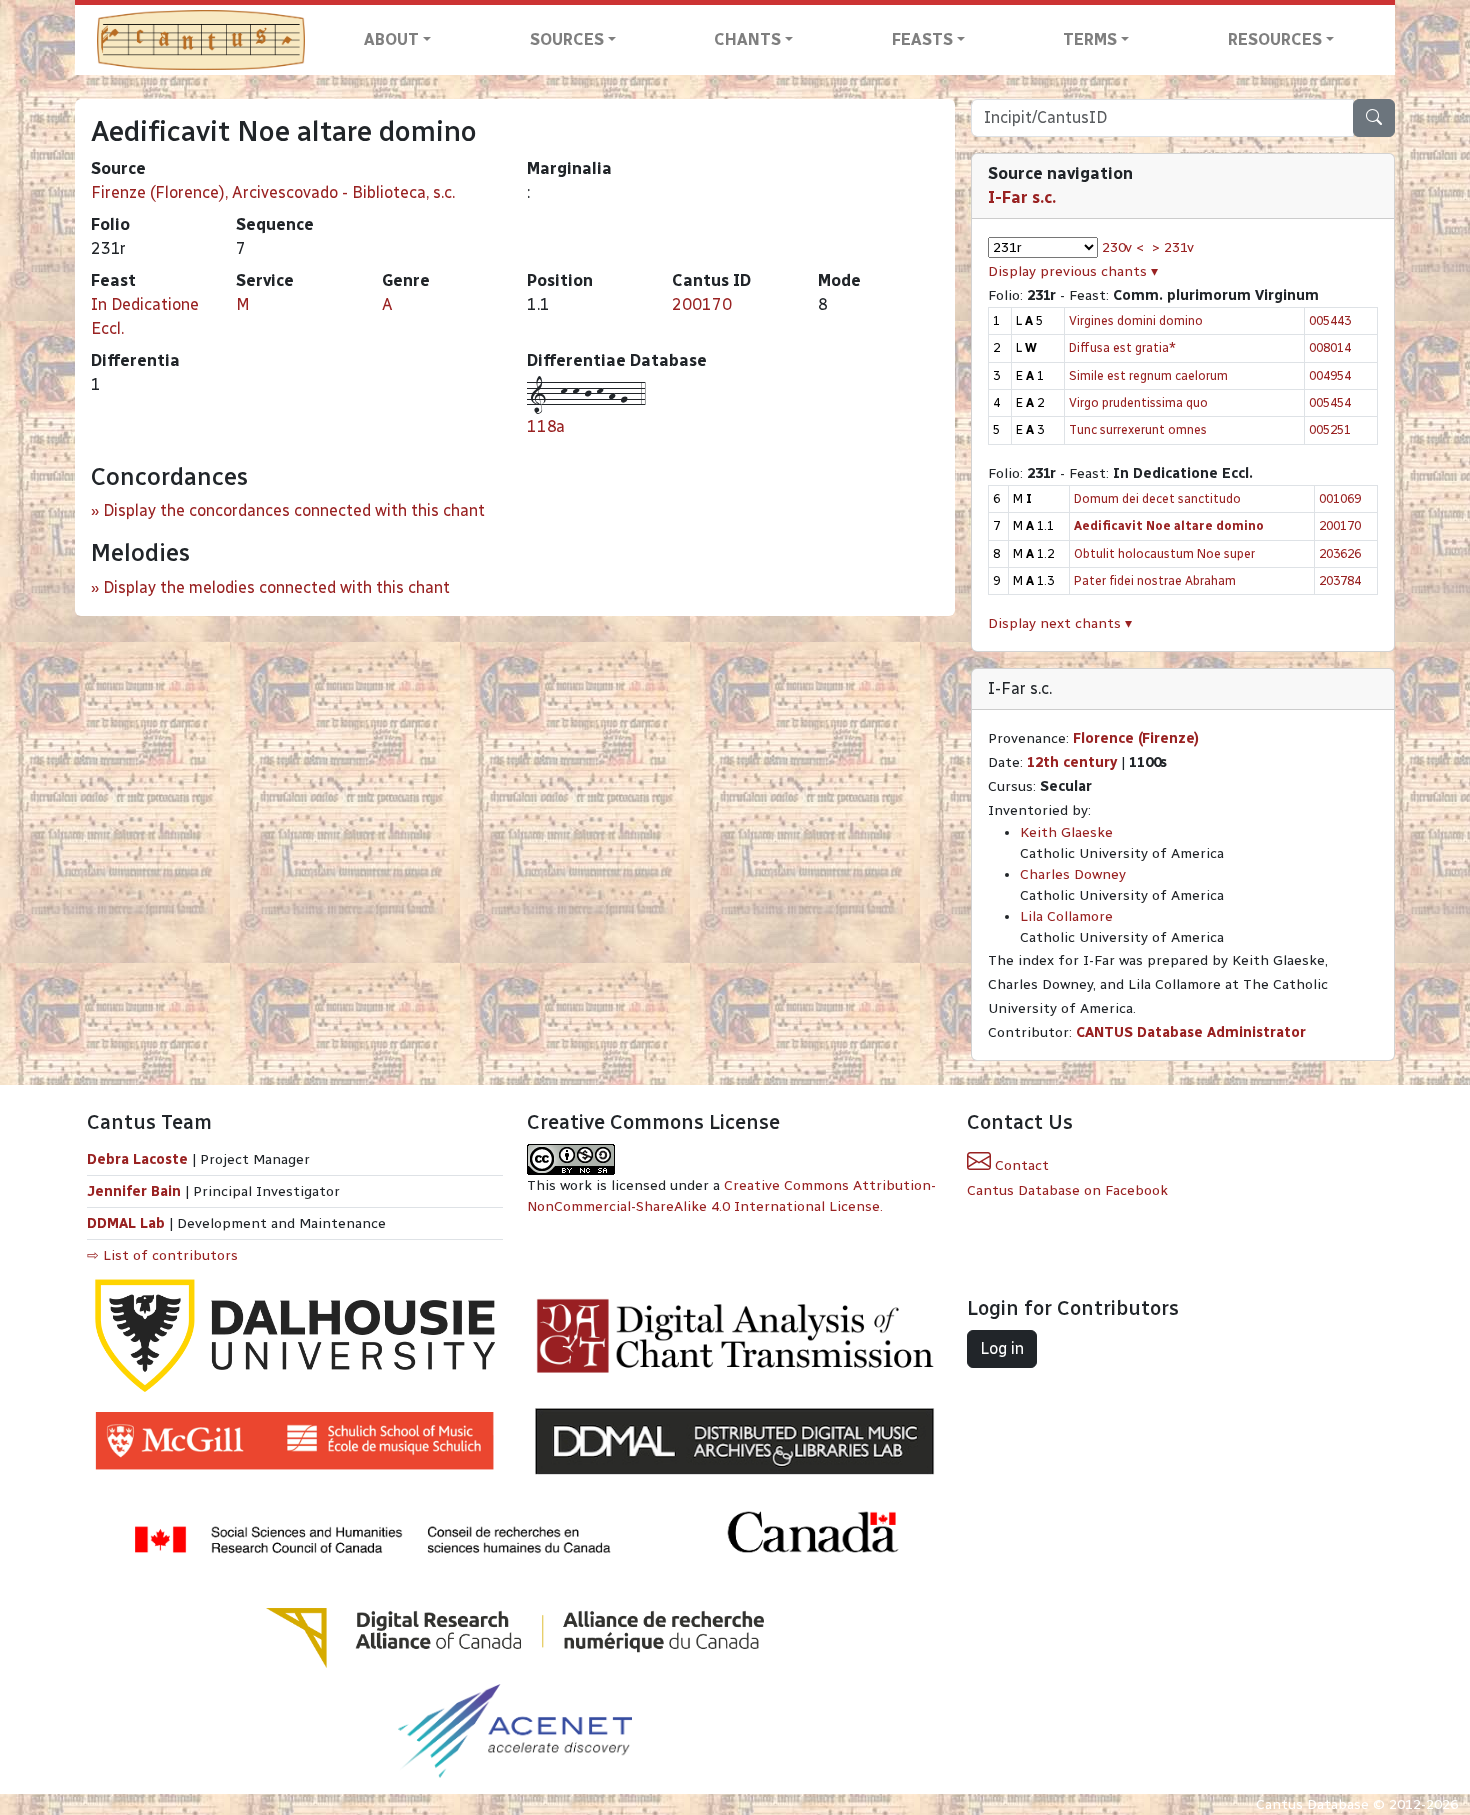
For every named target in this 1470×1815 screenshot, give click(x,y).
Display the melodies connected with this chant (276, 587)
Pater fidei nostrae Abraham (1155, 580)
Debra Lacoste (137, 1159)
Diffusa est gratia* (1122, 347)
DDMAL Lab (126, 1223)
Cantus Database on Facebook (1067, 1190)
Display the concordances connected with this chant (294, 510)
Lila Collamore (1066, 916)
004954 (1330, 375)
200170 (702, 304)
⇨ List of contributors (162, 1255)
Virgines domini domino (1136, 320)
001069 (1340, 498)
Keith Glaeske (1066, 832)
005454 (1330, 402)
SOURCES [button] (567, 39)
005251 (1330, 429)
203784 (1340, 580)
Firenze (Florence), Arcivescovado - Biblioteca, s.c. (273, 192)
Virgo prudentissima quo (1138, 402)
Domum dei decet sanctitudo (1157, 498)
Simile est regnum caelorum (1148, 375)
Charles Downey (1073, 874)
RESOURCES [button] (1275, 39)
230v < (1123, 247)
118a (546, 426)
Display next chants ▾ (1060, 623)
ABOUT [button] (391, 39)
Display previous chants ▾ (1073, 271)
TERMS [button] (1090, 39)
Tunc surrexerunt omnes (1138, 429)
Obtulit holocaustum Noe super (1164, 553)
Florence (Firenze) (1136, 738)
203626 (1340, 553)
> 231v (1173, 247)
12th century (1072, 762)
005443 (1330, 320)
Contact (1020, 1165)
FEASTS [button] (922, 39)
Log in (1002, 1348)
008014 (1330, 347)
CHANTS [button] (747, 39)
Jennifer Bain (136, 1191)
